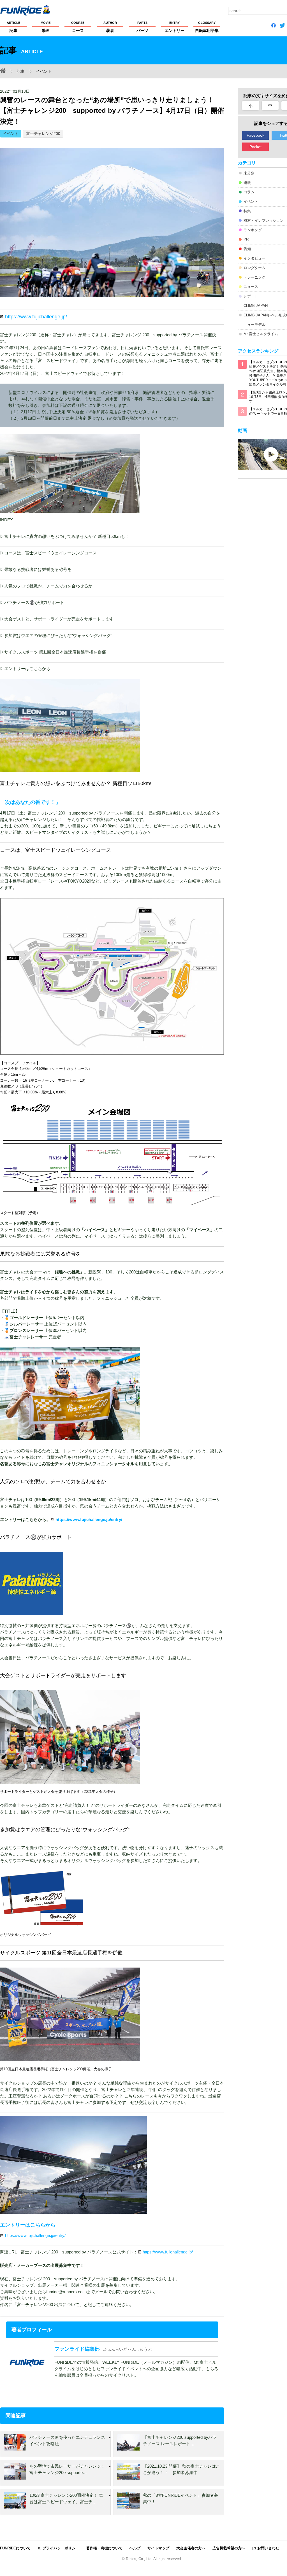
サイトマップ (158, 2548)
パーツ (142, 27)
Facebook (255, 135)
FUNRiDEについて (15, 2548)
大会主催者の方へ (191, 2548)
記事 (13, 27)
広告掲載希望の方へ (229, 2548)
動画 (46, 27)
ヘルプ (135, 2548)
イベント (11, 134)
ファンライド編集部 (77, 2349)
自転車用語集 (207, 27)
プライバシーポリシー (61, 2548)
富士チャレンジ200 (43, 134)
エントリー (175, 27)
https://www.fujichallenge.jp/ (36, 317)
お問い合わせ (268, 2548)
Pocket (255, 147)
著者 (110, 27)
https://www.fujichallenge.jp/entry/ (89, 1519)
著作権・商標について (104, 2548)
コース (78, 27)
